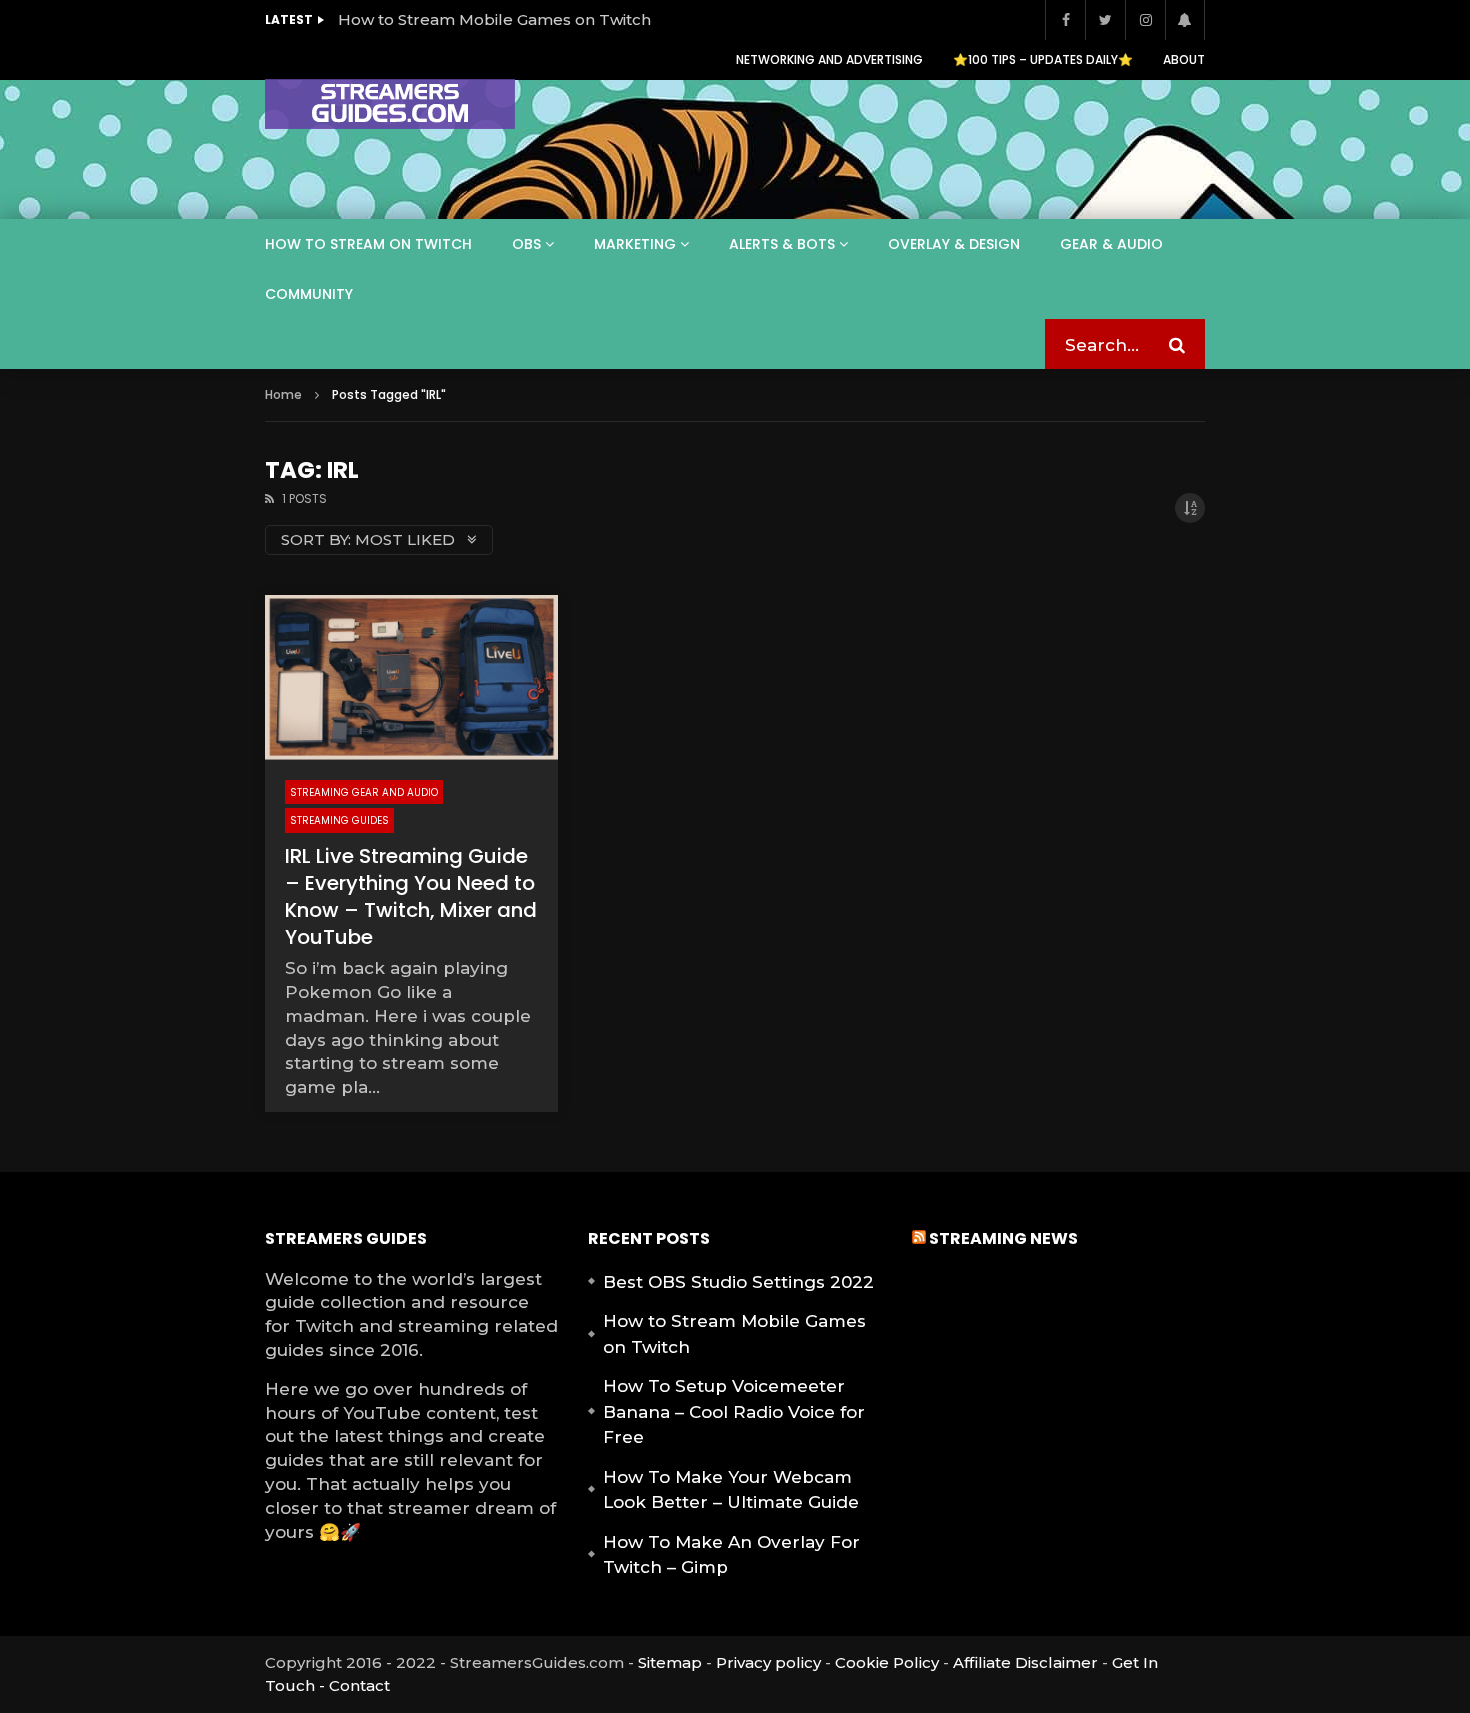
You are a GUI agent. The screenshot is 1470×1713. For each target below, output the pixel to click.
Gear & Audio (1111, 244)
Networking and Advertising (829, 59)
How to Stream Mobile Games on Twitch (494, 19)
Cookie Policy (887, 1662)
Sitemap (670, 1662)
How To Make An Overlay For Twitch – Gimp (731, 1555)
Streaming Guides (339, 820)
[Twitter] (1105, 20)
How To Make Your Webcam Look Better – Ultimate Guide (731, 1490)
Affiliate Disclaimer (1025, 1662)
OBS (526, 244)
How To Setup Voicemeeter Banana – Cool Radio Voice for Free (734, 1411)
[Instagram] (1145, 20)
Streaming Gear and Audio (364, 792)
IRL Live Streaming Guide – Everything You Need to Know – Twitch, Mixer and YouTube (411, 896)
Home (283, 394)
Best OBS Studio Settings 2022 (738, 1282)
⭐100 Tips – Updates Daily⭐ (1043, 59)
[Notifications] (1185, 20)
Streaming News (1003, 1238)
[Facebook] (1065, 20)
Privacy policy (768, 1662)
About (1184, 59)
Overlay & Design (954, 244)
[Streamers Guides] (390, 104)
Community (309, 294)
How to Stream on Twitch (368, 244)
